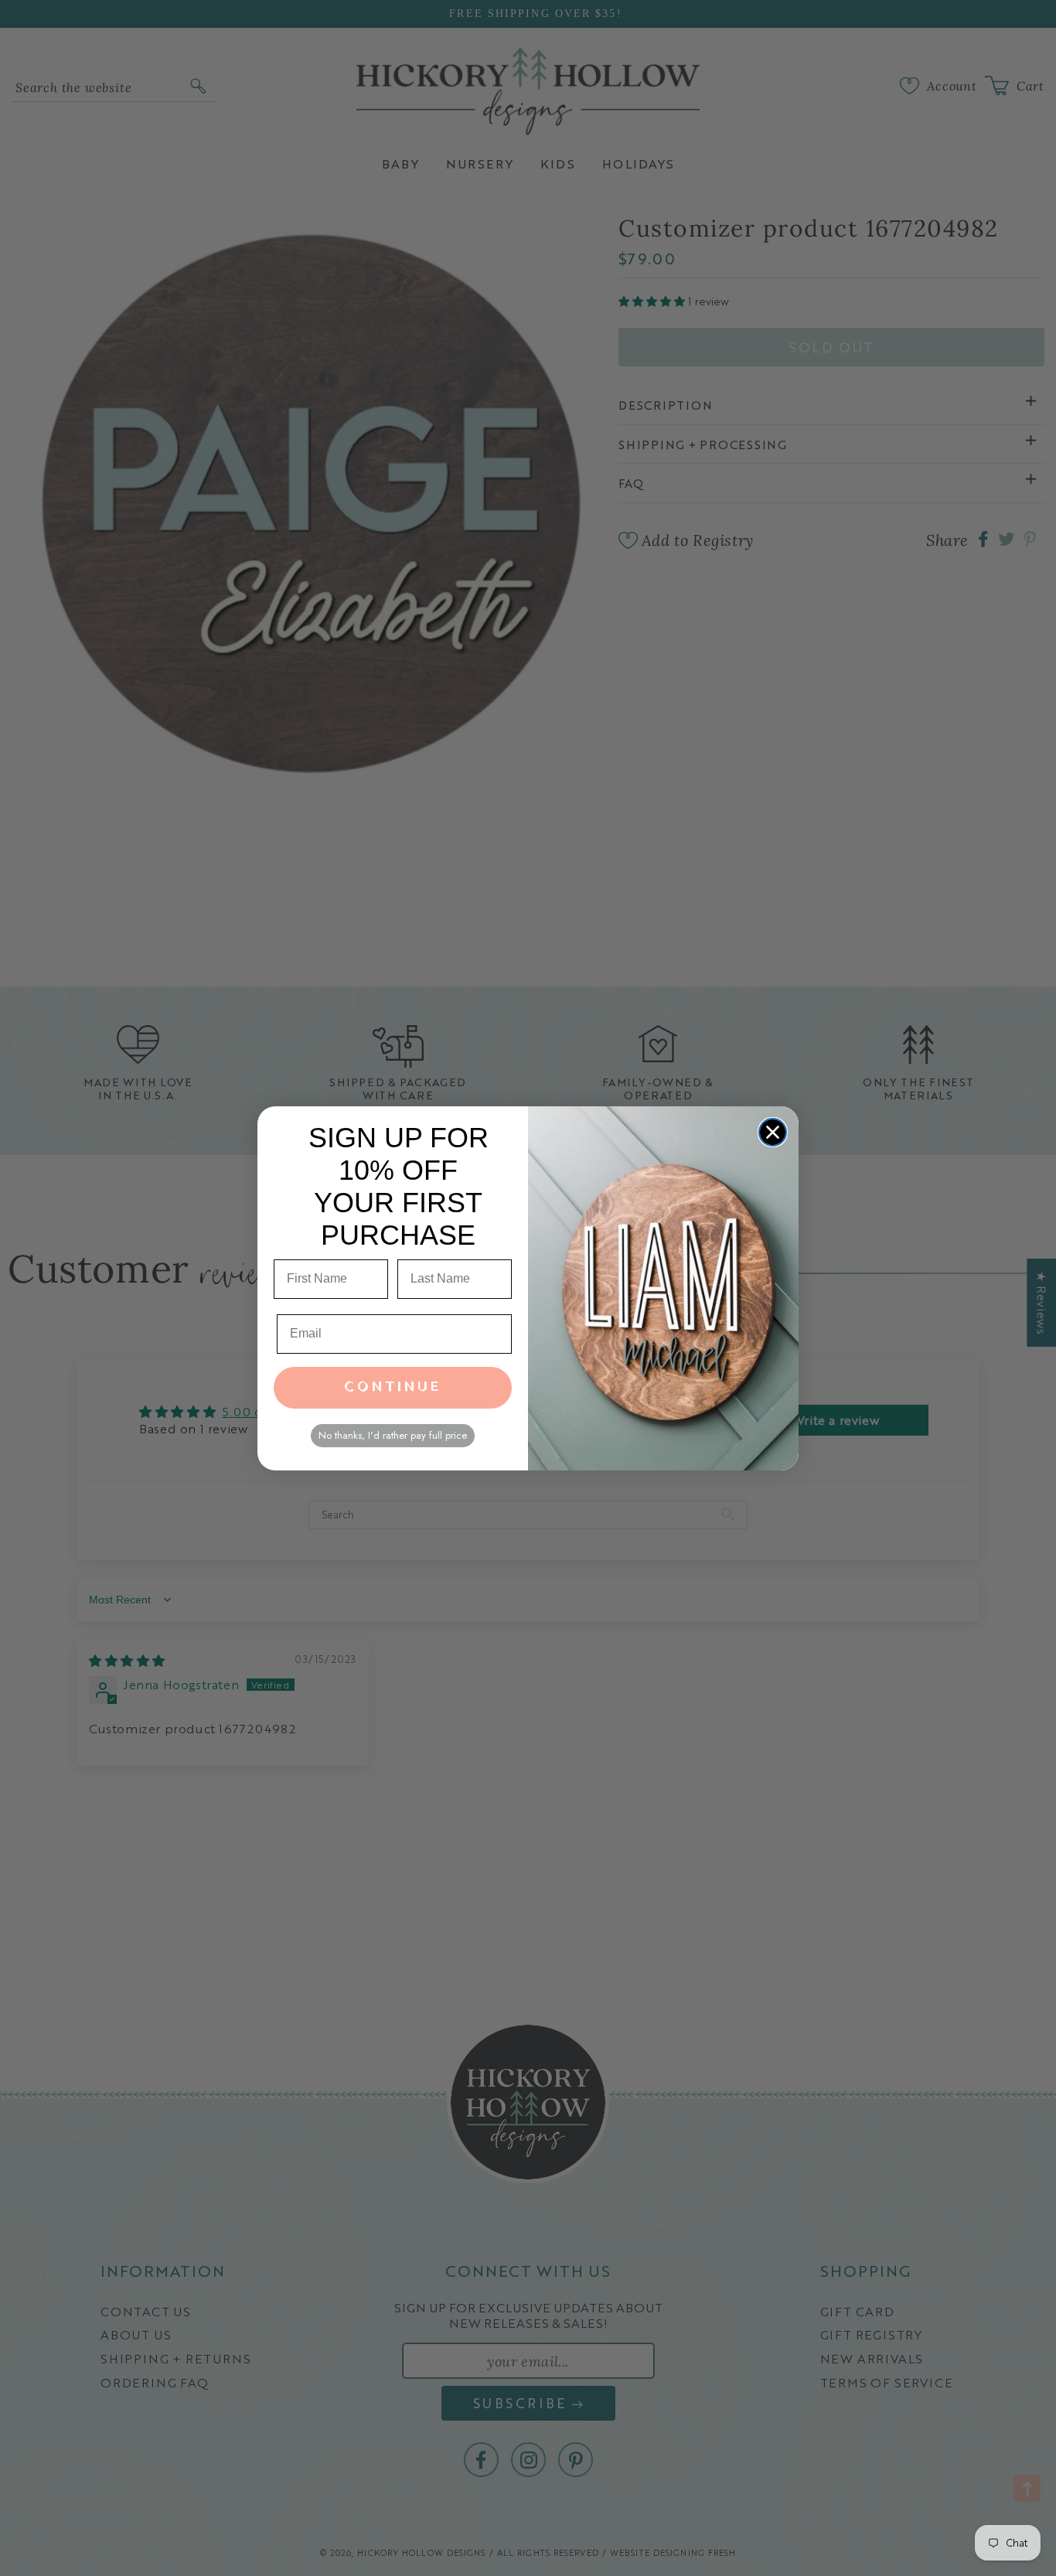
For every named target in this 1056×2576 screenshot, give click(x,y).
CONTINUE (393, 1387)
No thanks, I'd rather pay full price (393, 1435)
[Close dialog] (773, 1132)
